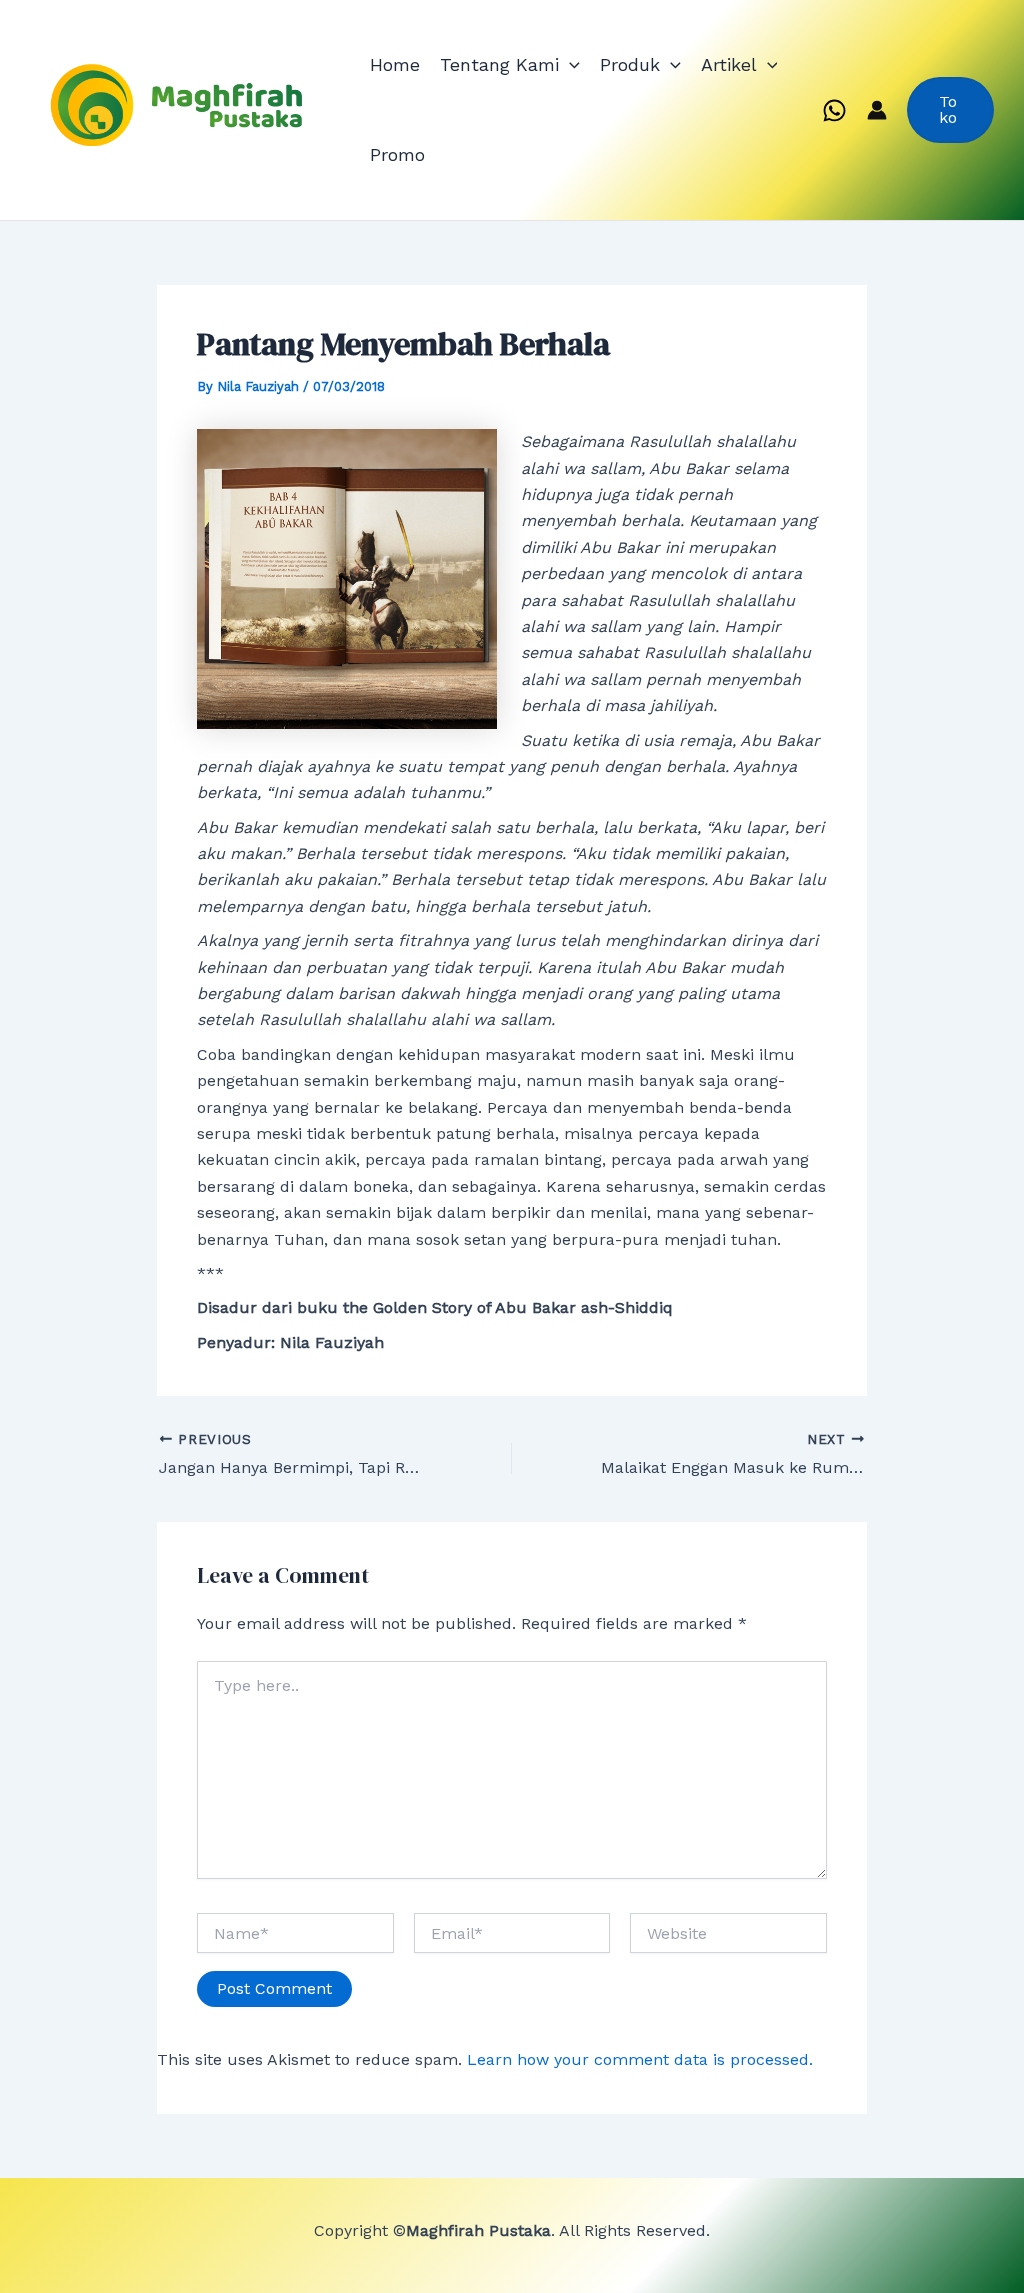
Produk (630, 64)
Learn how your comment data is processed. (640, 2059)
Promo (397, 154)
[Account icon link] (877, 110)
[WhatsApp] (834, 110)
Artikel (729, 64)
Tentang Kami (499, 64)
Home (395, 64)
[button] (569, 65)
